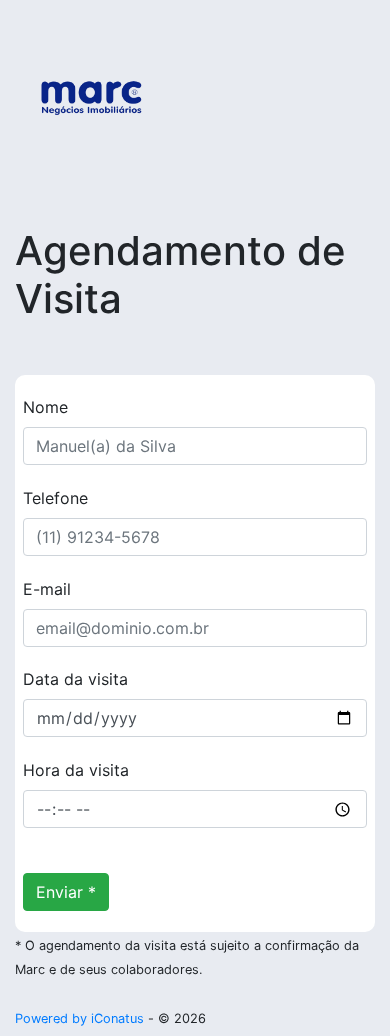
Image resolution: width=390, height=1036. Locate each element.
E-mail (47, 589)
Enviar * (66, 892)
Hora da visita (76, 770)
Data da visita (75, 679)
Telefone (55, 498)
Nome (45, 407)
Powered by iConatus (79, 1018)
